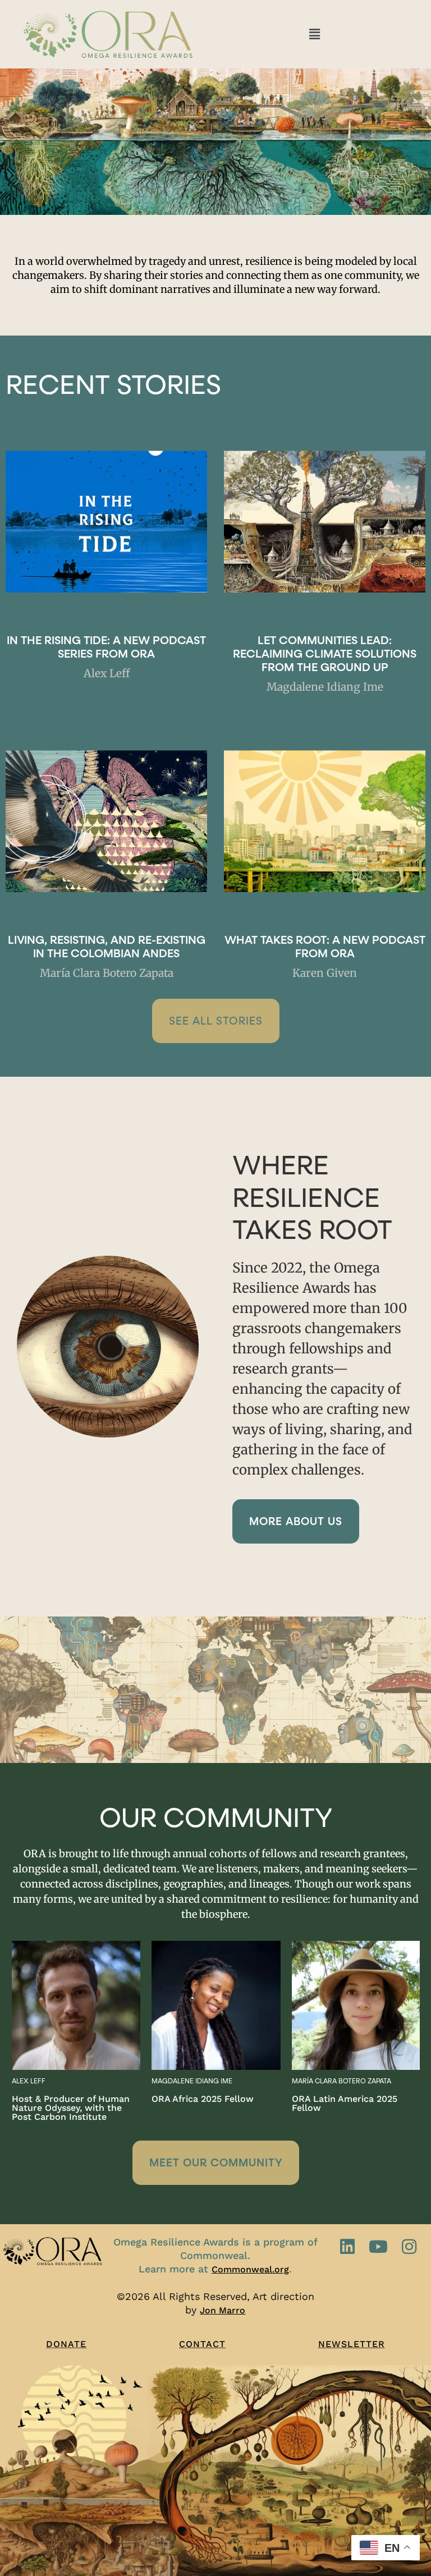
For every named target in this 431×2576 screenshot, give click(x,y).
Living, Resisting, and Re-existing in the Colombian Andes (107, 947)
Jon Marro (223, 2310)
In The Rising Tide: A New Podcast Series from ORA (106, 648)
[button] (314, 34)
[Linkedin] (347, 2247)
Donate (66, 2344)
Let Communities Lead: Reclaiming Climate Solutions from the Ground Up (325, 654)
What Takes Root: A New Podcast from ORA (325, 947)
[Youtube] (378, 2247)
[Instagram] (409, 2247)
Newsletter (352, 2344)
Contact (202, 2344)
